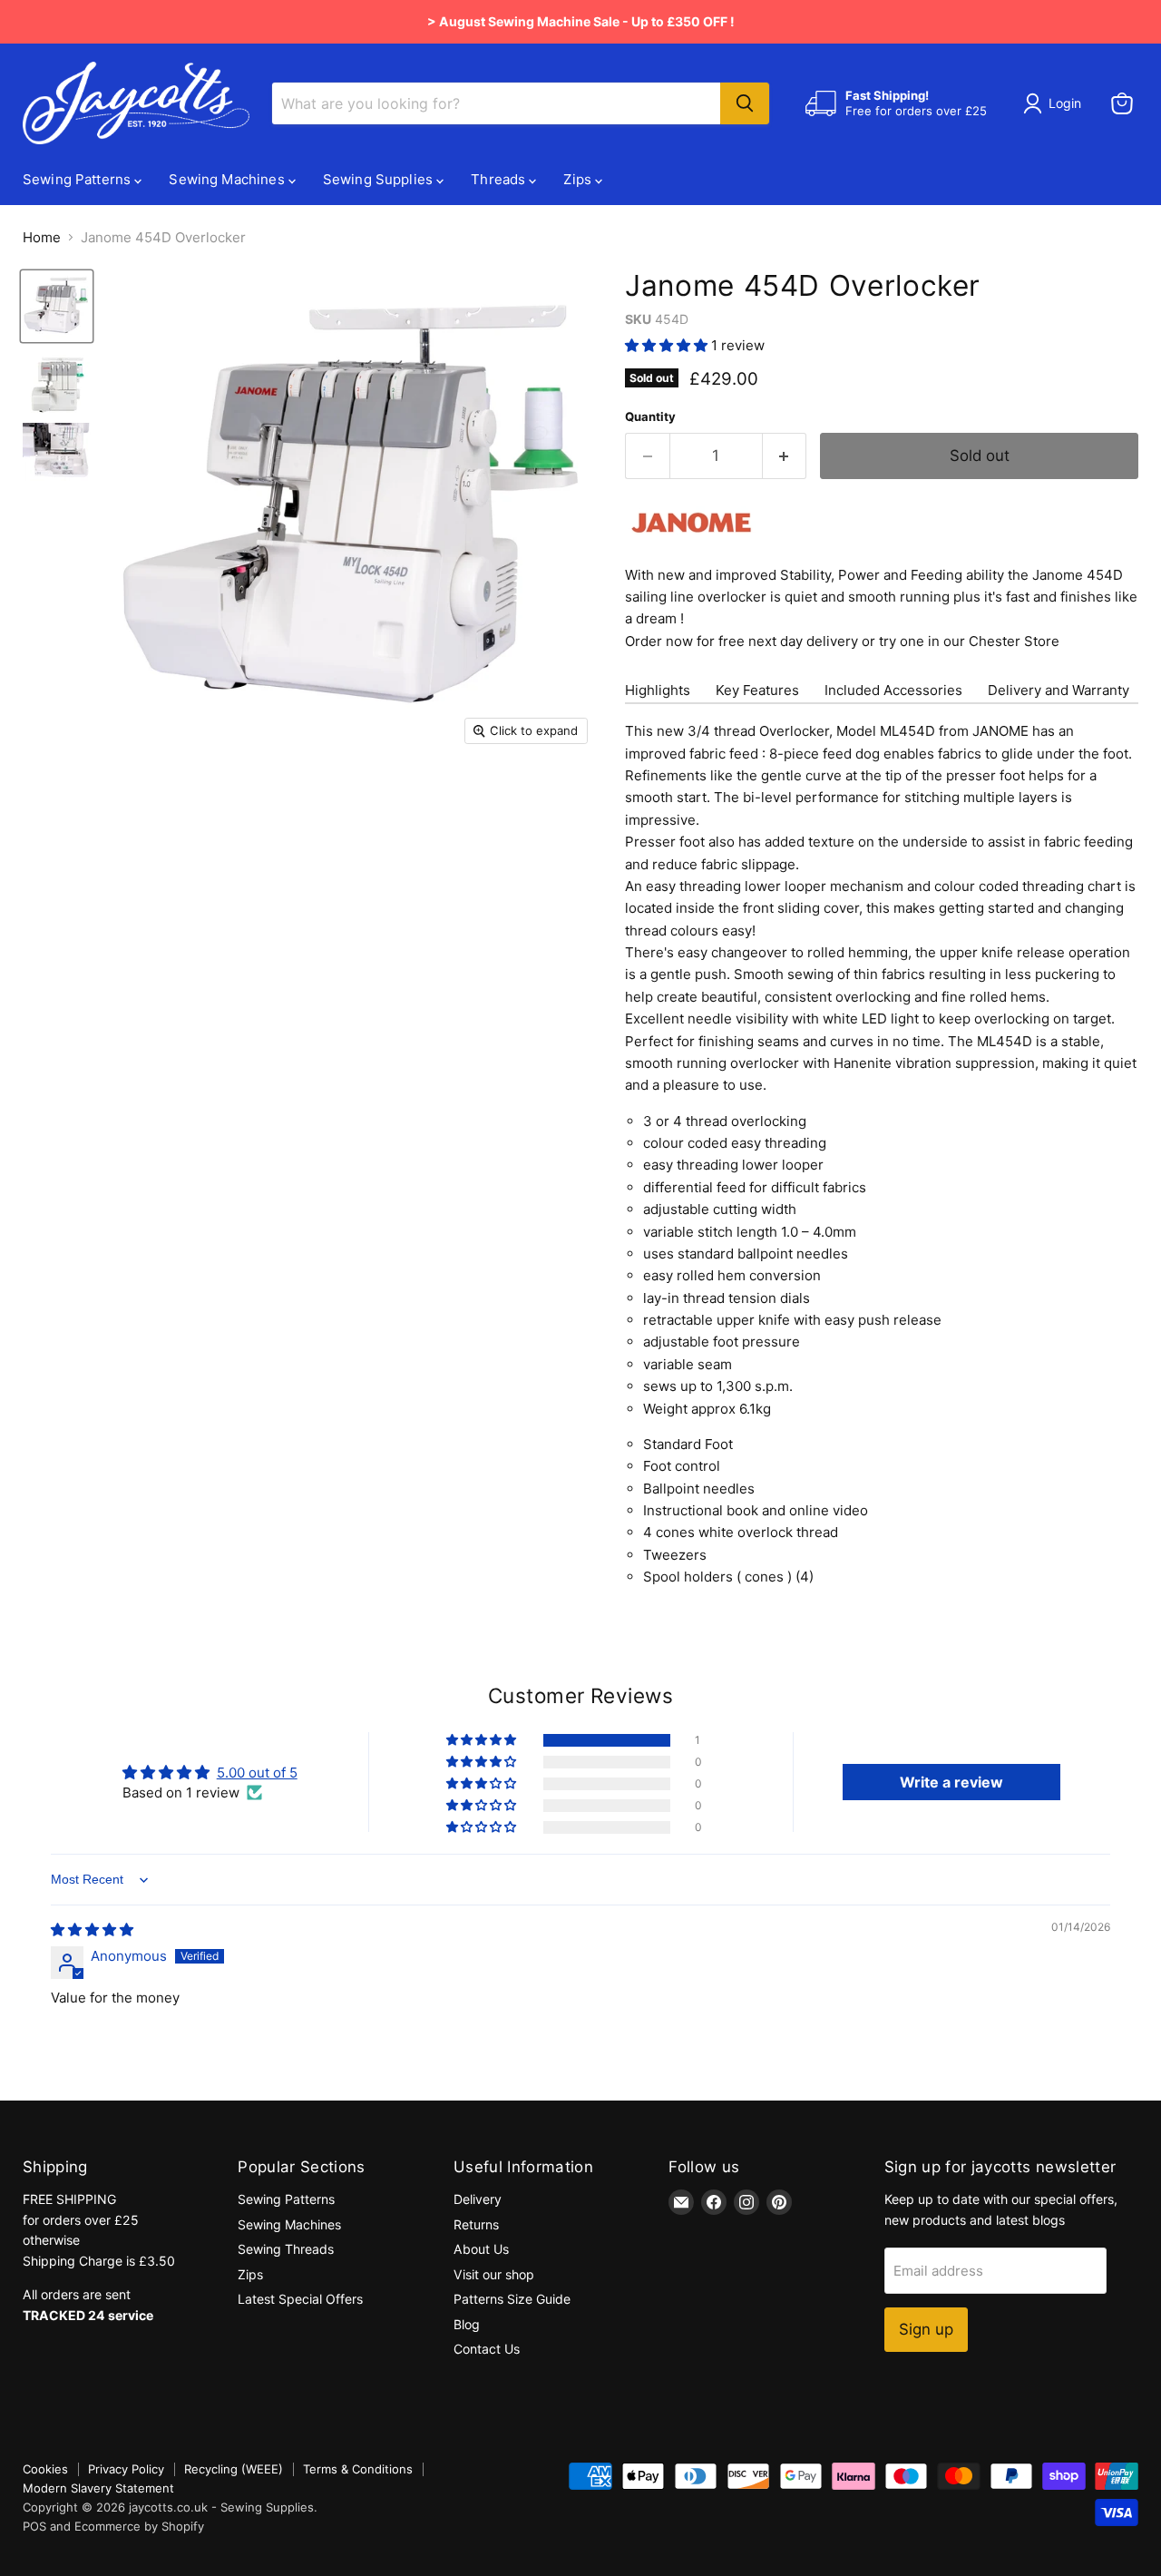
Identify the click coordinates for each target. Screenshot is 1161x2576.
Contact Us (487, 2349)
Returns (476, 2224)
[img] (92, 1930)
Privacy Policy (126, 2469)
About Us (481, 2249)
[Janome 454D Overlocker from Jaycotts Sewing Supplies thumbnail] (57, 306)
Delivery (478, 2199)
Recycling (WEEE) (234, 2469)
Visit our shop (494, 2274)
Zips (579, 179)
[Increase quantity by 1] (785, 456)
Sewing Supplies (380, 179)
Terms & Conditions (358, 2469)
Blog (467, 2324)
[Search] (745, 103)
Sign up (926, 2329)
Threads (500, 179)
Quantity (650, 417)
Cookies (45, 2469)
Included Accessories (893, 690)
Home (42, 237)
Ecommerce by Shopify (139, 2526)
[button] (668, 345)
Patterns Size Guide (512, 2299)
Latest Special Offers (300, 2299)
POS (34, 2526)
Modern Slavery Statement (98, 2488)
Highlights (658, 690)
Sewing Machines (228, 179)
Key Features (757, 690)
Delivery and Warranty (1059, 690)
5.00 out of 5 (257, 1773)
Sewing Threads (286, 2249)
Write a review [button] (951, 1782)
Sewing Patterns (78, 179)
